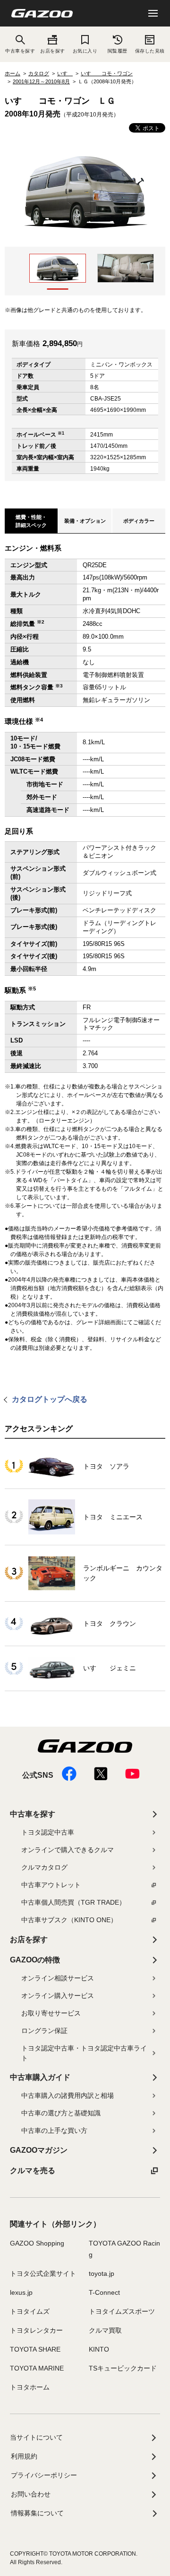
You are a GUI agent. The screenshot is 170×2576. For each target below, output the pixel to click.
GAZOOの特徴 (35, 1960)
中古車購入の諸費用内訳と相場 (68, 2095)
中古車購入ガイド (40, 2077)
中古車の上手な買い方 (54, 2130)
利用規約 (24, 2456)
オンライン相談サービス (58, 1978)
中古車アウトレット (51, 1885)
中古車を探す (33, 1814)
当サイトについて (36, 2437)
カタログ (39, 73)
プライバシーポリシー (44, 2475)
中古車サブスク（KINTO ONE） (69, 1920)
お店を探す (52, 51)
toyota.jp (102, 2273)
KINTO (99, 2349)
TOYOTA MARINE (37, 2368)
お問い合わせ (31, 2494)
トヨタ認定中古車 (48, 1832)
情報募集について (37, 2513)
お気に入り (85, 51)
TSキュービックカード (123, 2368)
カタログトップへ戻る (50, 1399)
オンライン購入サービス (58, 1996)
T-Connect (104, 2292)
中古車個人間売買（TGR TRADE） (73, 1902)
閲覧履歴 (118, 51)
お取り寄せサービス (51, 2013)
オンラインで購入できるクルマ (68, 1850)
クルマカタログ (44, 1867)
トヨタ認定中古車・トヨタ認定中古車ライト (84, 2053)
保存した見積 (150, 51)
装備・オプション (85, 521)
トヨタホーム (30, 2387)
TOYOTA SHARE (35, 2349)
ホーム (13, 73)
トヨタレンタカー (36, 2330)
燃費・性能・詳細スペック (31, 521)
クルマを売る (33, 2170)
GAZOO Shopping (37, 2243)
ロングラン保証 (44, 2031)
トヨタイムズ (30, 2311)
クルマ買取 (105, 2330)
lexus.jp (21, 2292)
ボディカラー (139, 521)
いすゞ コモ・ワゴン (107, 73)
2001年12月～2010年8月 (41, 81)
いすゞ (65, 73)
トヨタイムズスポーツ (122, 2311)
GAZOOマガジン (39, 2150)
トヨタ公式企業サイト (43, 2273)
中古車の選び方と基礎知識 (61, 2113)
